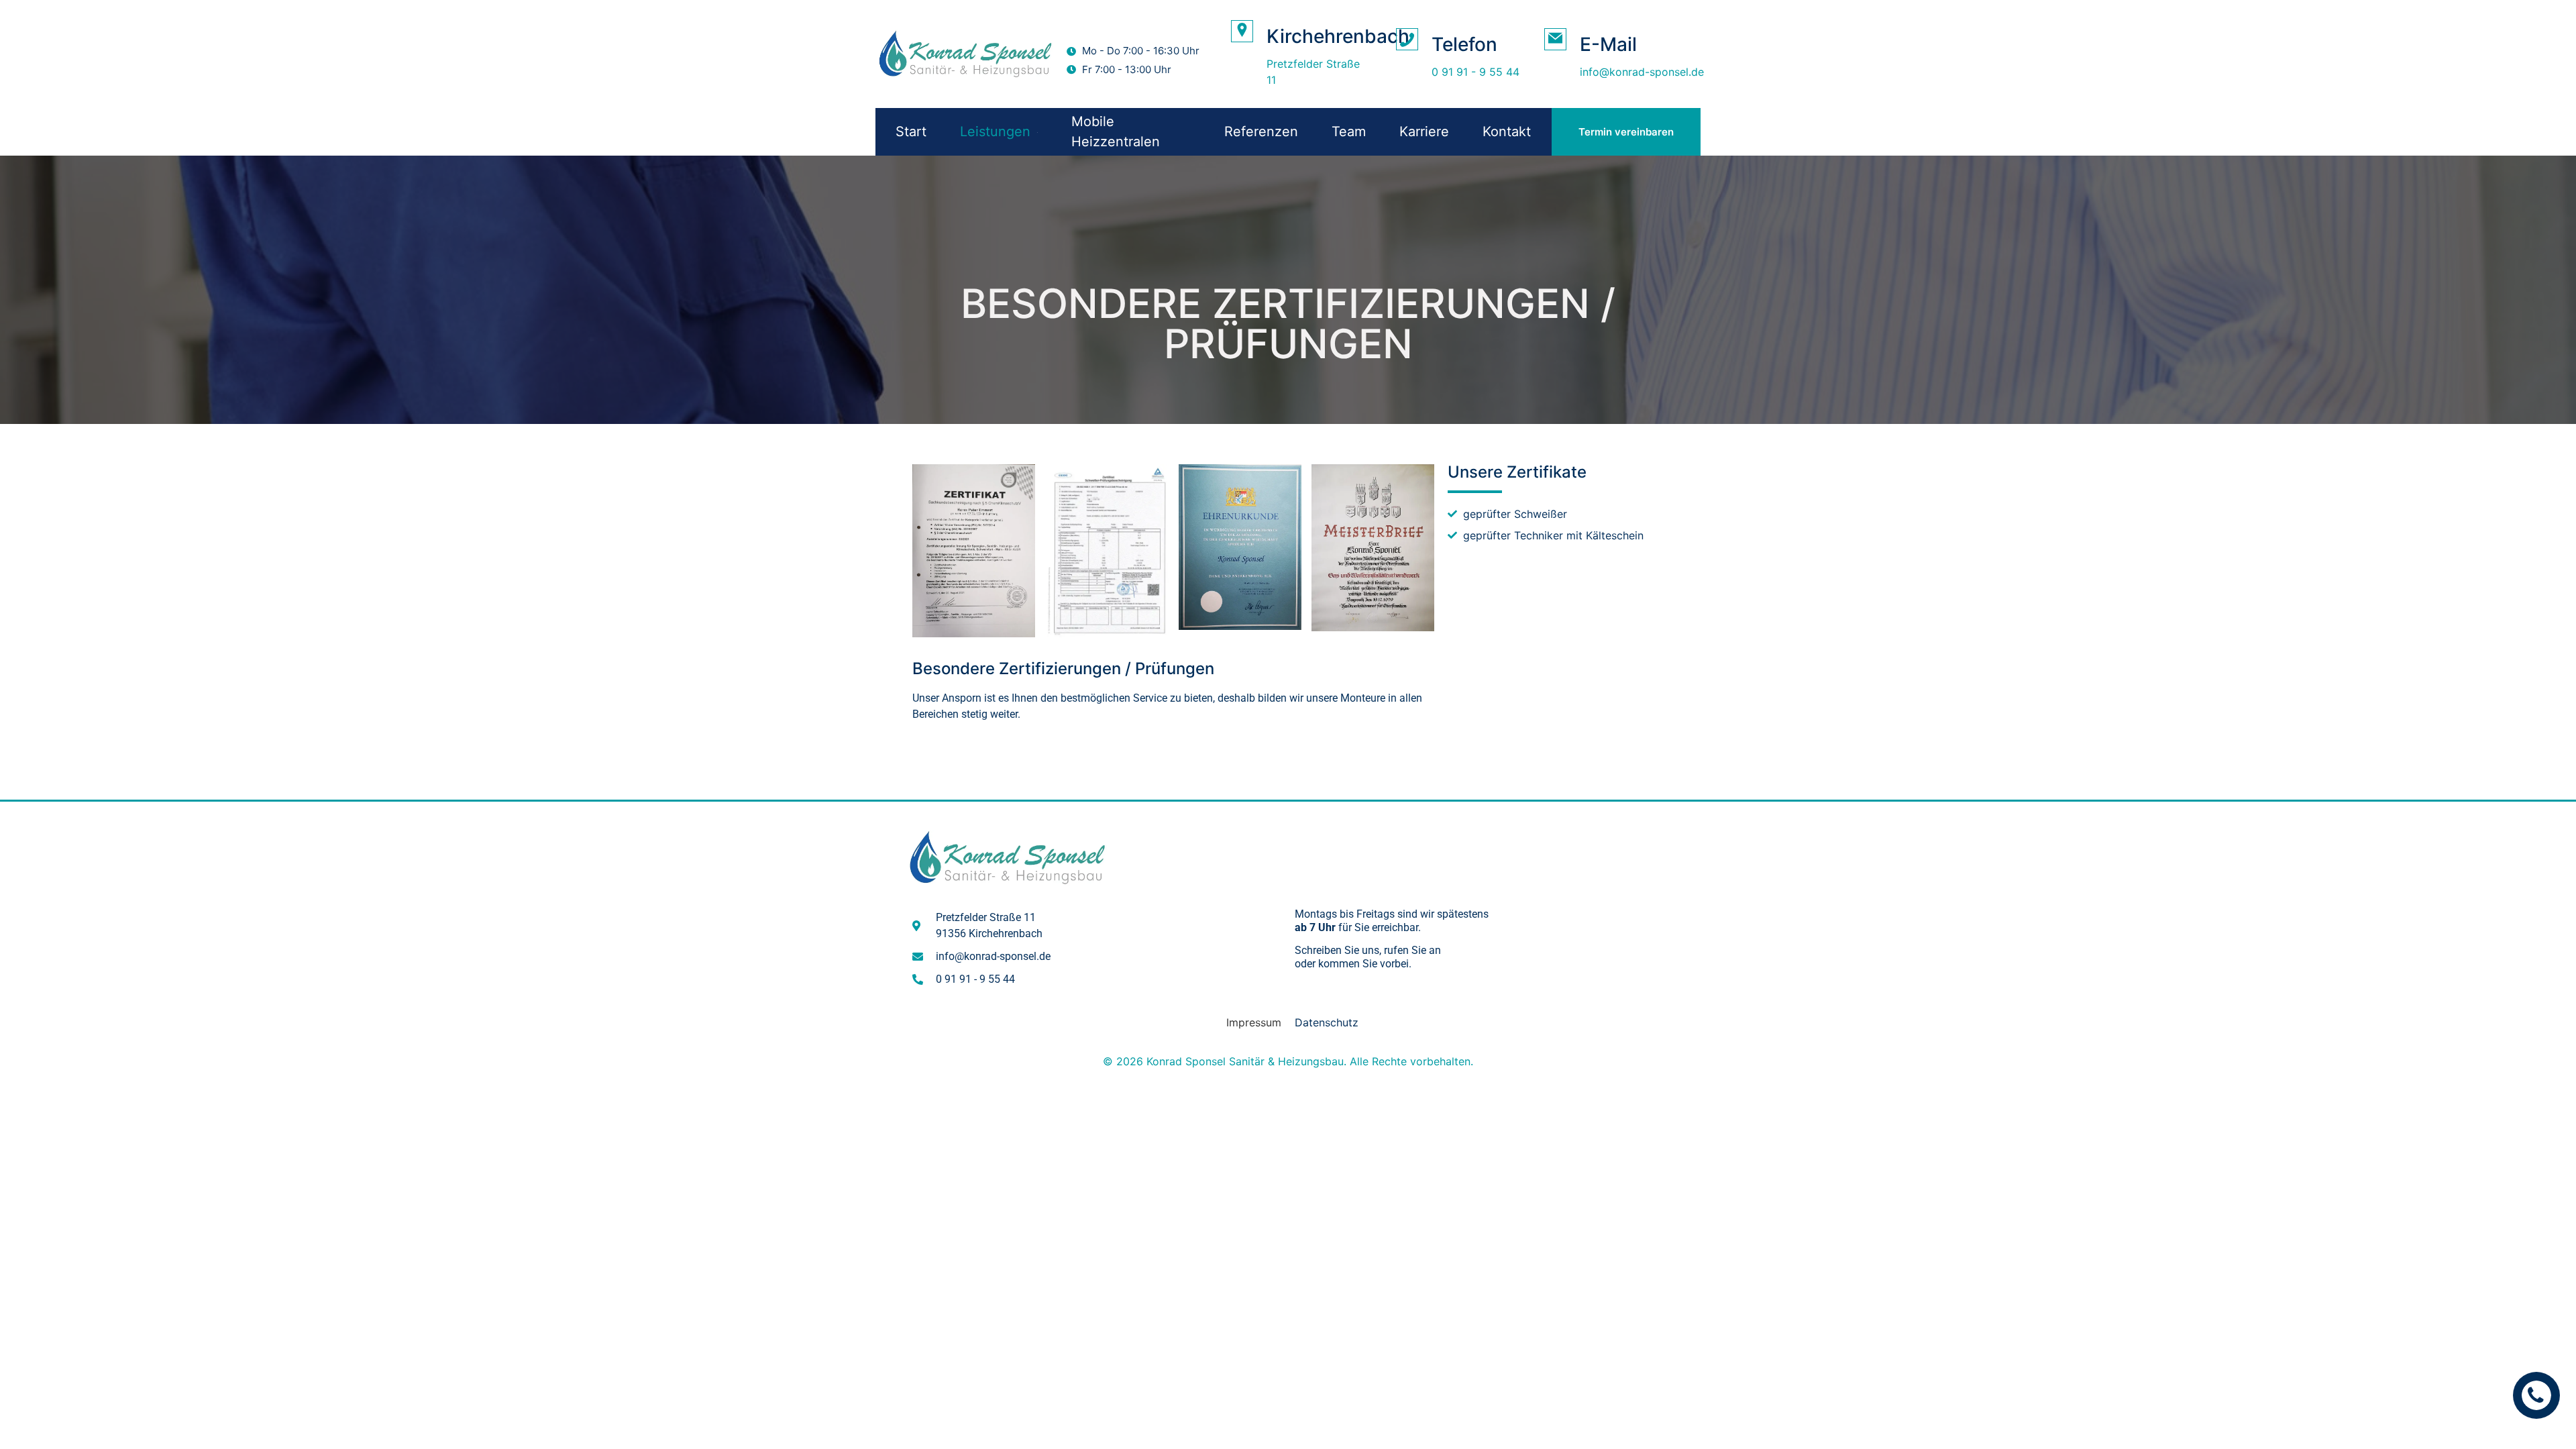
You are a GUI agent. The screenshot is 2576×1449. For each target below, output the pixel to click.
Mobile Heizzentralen (1116, 131)
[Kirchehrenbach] (1242, 31)
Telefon (1464, 44)
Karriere (1424, 131)
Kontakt (1507, 131)
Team (1349, 131)
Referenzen (1261, 131)
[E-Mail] (1555, 39)
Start (911, 131)
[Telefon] (1407, 39)
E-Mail (1608, 44)
